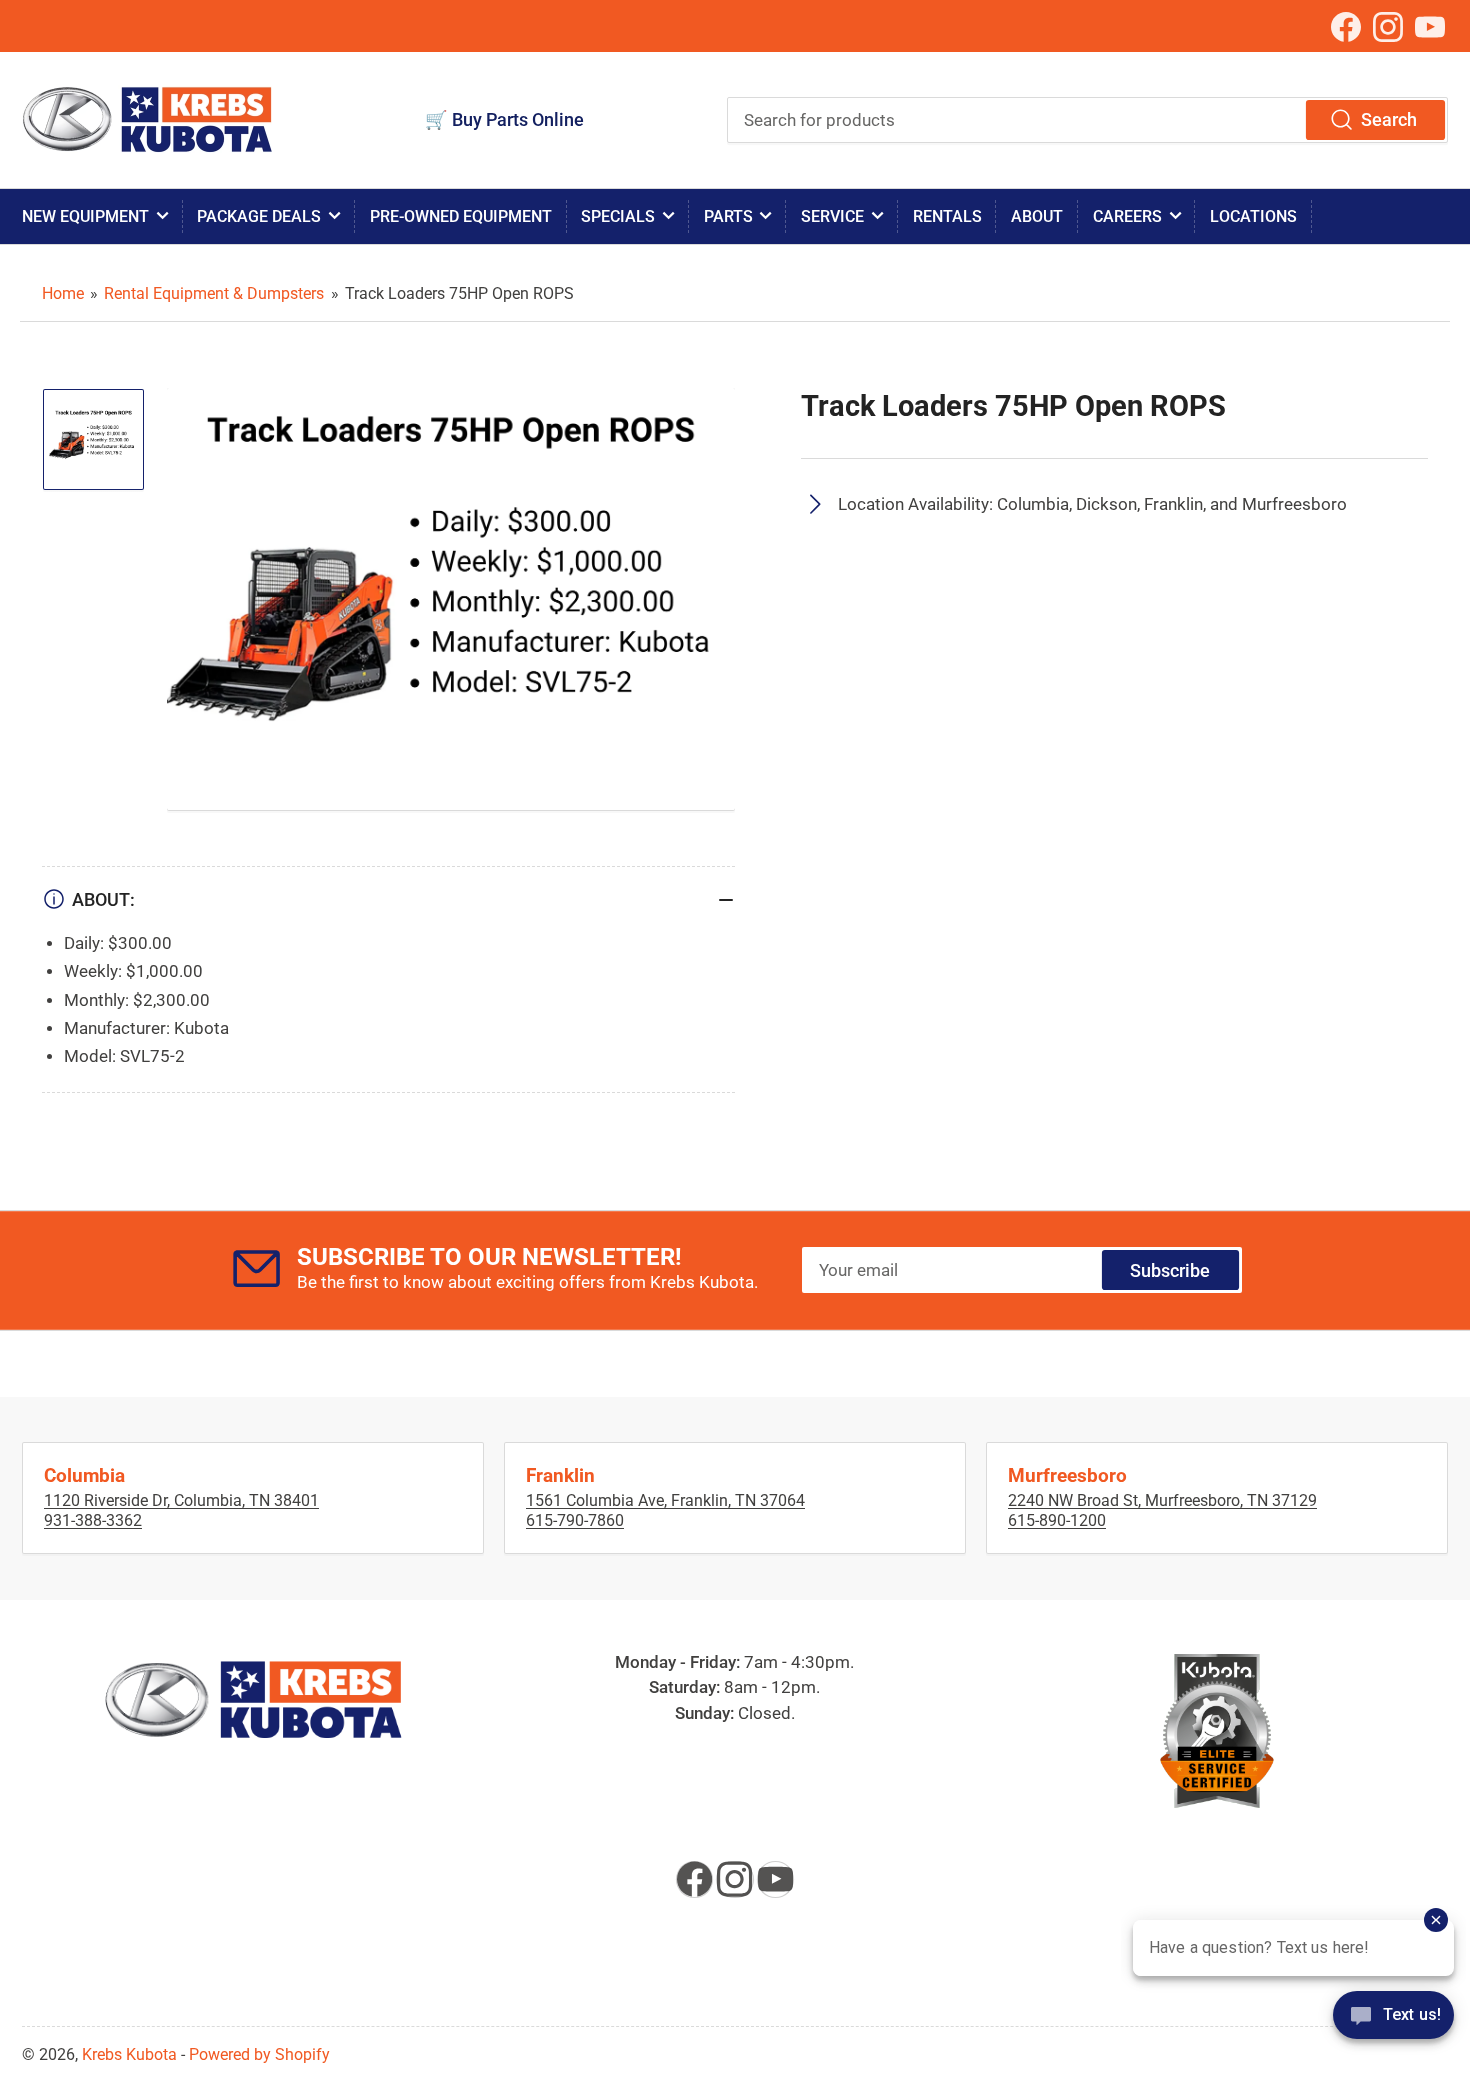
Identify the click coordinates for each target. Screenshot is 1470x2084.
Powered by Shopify (259, 2054)
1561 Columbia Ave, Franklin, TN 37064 (665, 1500)
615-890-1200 (1057, 1520)
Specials (618, 216)
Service (832, 216)
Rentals (947, 216)
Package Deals (259, 216)
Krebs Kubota (129, 2054)
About (1037, 216)
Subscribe (1170, 1270)
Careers (1127, 216)
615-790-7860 (575, 1520)
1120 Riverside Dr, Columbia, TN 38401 (181, 1500)
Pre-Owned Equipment (461, 216)
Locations (1253, 216)
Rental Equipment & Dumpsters (214, 293)
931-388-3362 (93, 1520)
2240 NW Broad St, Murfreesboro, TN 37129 (1162, 1500)
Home (63, 293)
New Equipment (85, 216)
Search (1389, 119)
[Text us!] (1393, 2028)
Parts (728, 216)
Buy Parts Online (518, 119)
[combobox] (1087, 120)
